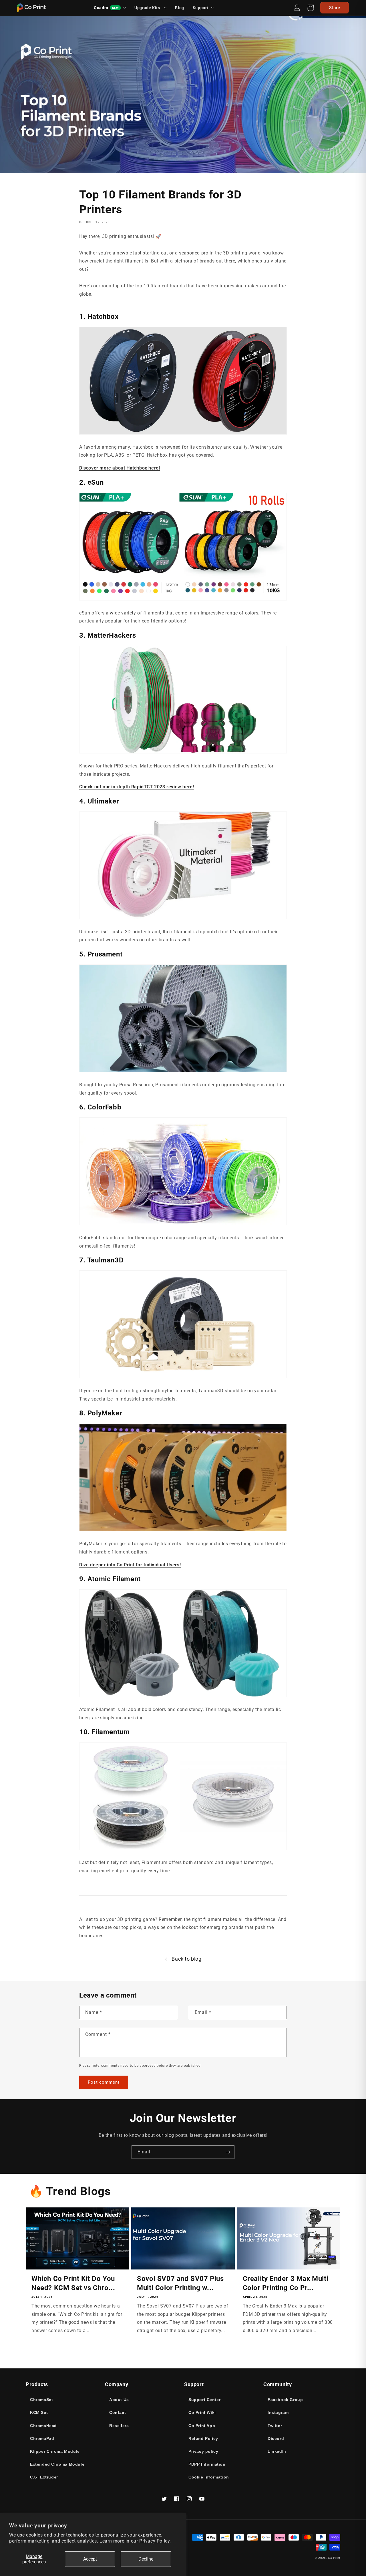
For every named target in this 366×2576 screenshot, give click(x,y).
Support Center (204, 2400)
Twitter (275, 2426)
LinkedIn (277, 2451)
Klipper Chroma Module (55, 2451)
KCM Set (39, 2412)
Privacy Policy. (155, 2541)
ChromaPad (42, 2438)
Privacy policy (203, 2451)
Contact (118, 2412)
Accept (90, 2559)
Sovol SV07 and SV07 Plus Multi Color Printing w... (180, 2283)
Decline (146, 2559)
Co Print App (202, 2426)
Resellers (119, 2426)
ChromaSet (41, 2400)
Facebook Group (285, 2400)
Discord (276, 2438)
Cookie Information (209, 2477)
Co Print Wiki (202, 2412)
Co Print (334, 2558)
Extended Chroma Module (57, 2464)
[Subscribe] (228, 2152)
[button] (203, 8)
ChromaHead (43, 2426)
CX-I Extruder (44, 2477)
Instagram (278, 2412)
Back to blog (186, 1959)
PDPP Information (207, 2464)
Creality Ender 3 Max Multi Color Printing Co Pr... (286, 2283)
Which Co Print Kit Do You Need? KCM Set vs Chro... (73, 2283)
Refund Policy (203, 2438)
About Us (119, 2400)
